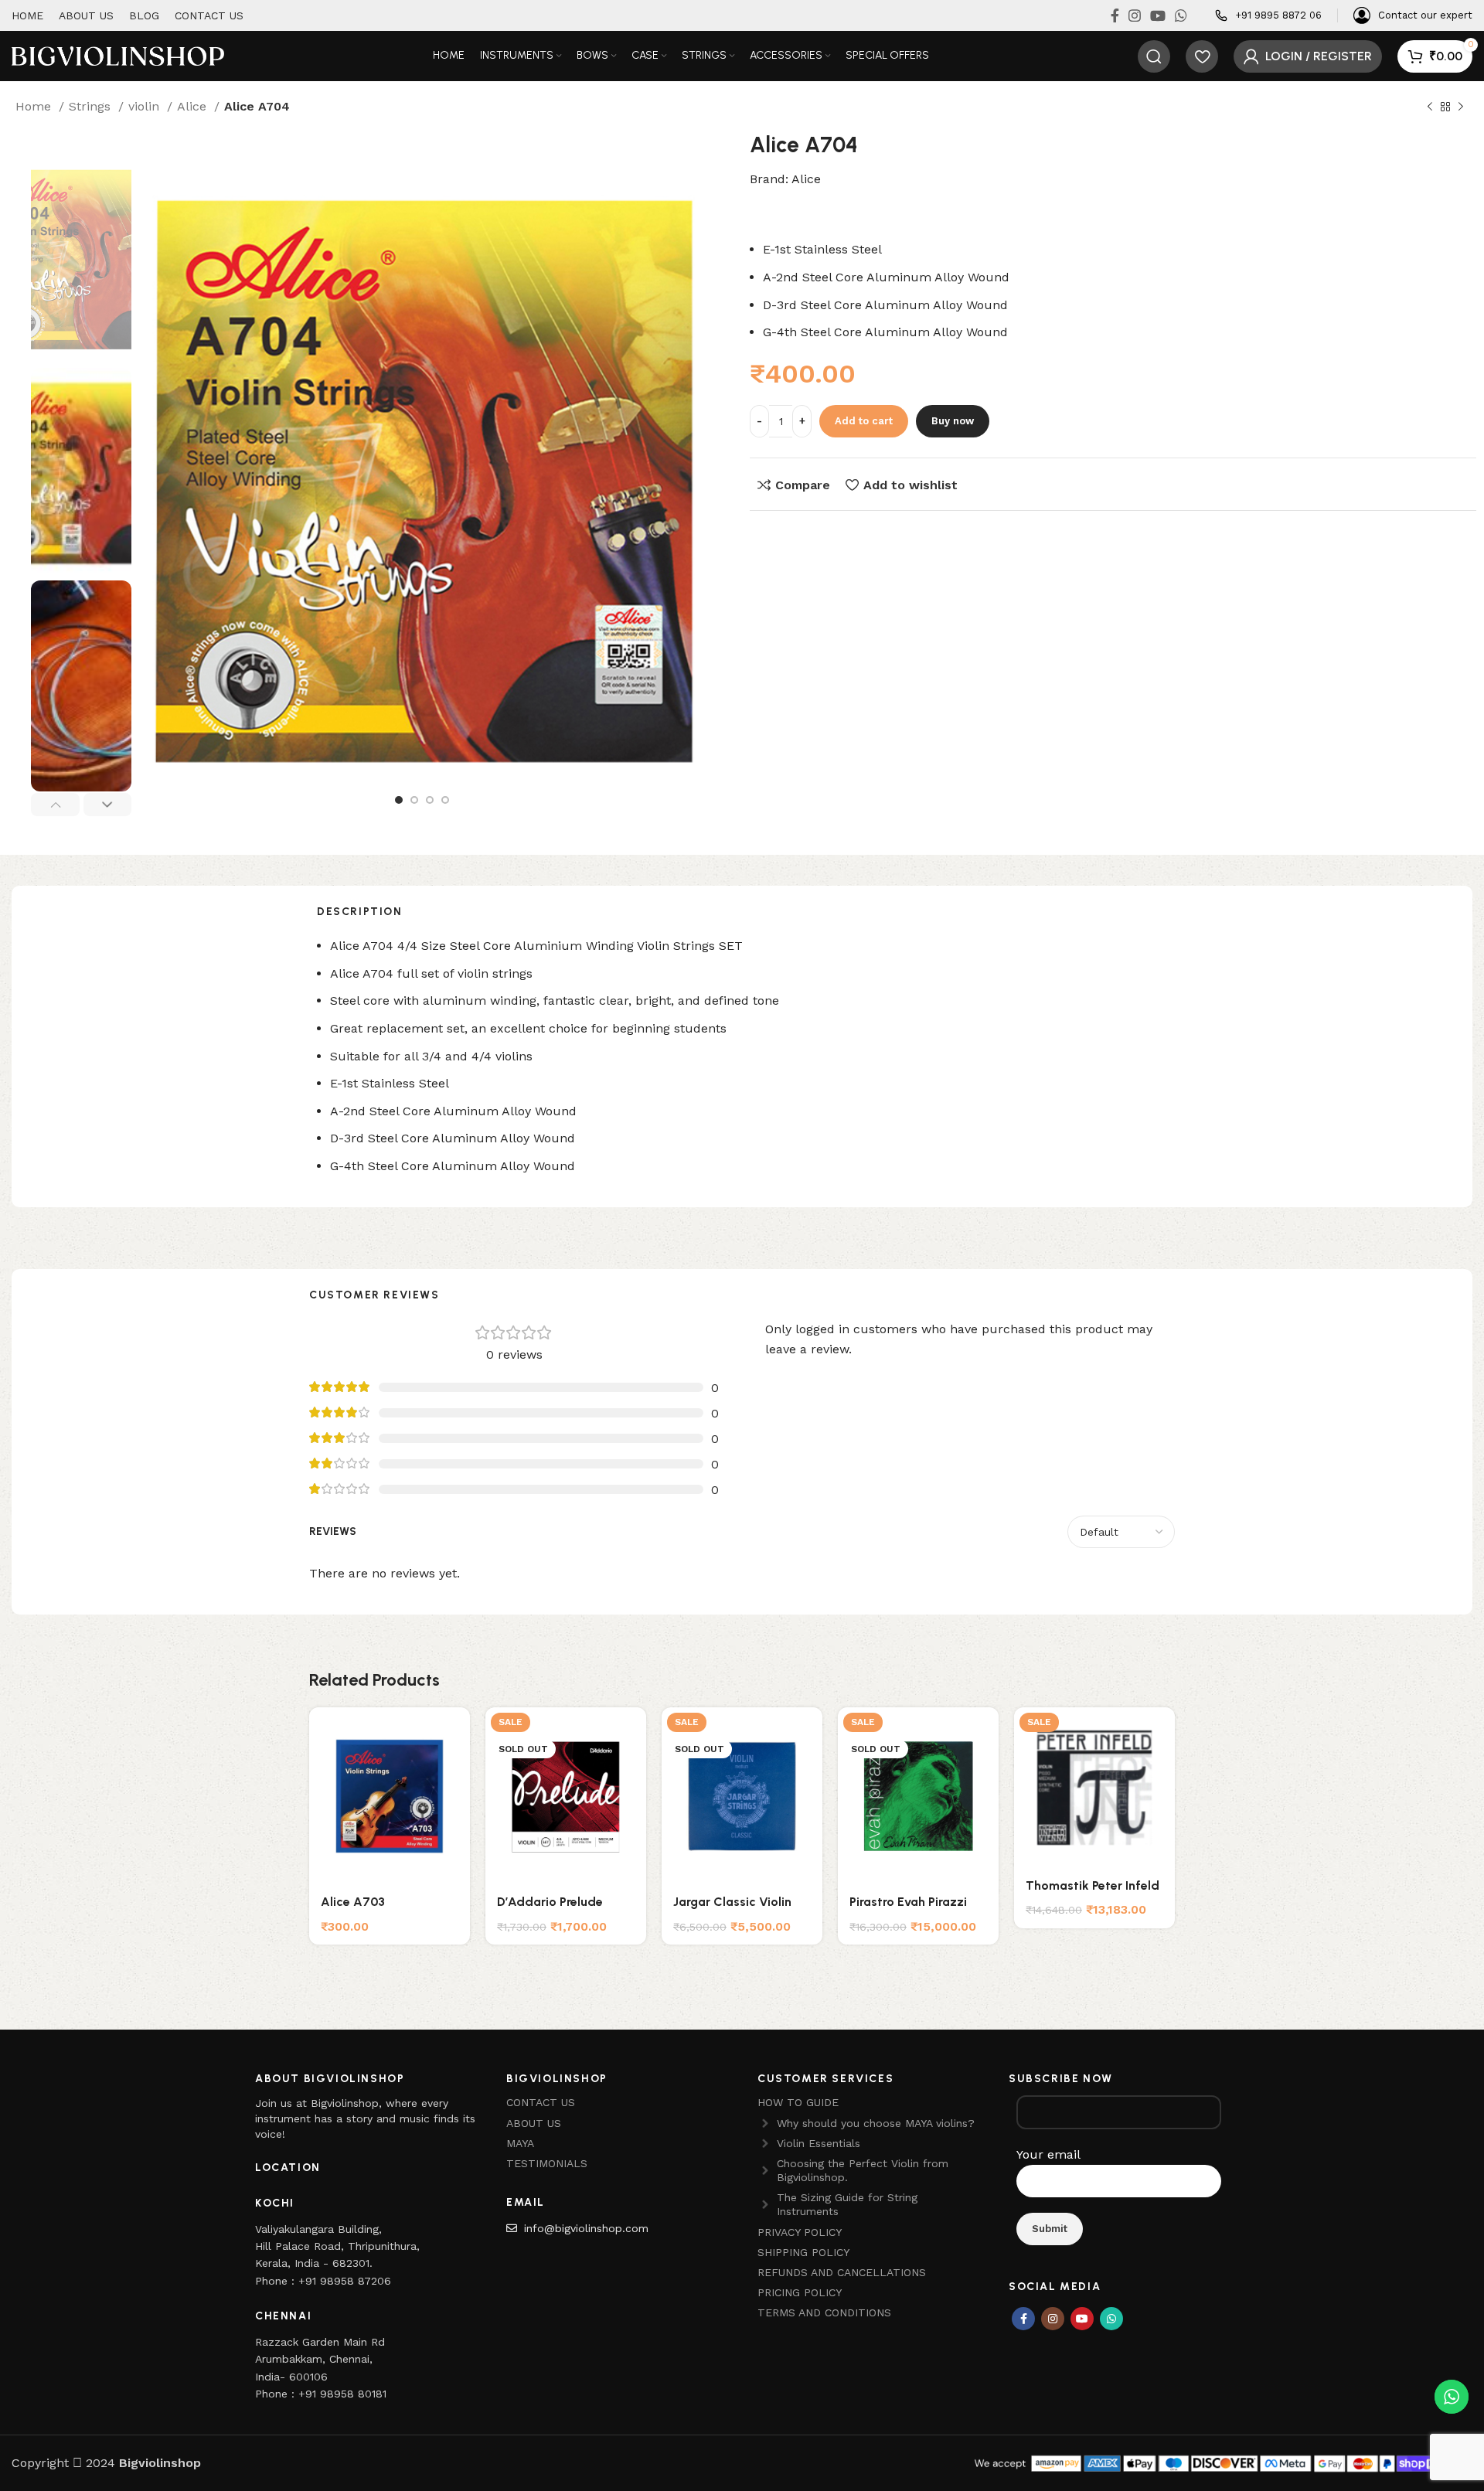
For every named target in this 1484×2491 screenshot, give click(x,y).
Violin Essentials (819, 2143)
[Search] (1154, 56)
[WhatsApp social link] (1181, 15)
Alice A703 (353, 1902)
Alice (194, 106)
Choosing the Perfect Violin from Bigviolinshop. (863, 2170)
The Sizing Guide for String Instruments (847, 2204)
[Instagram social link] (1135, 15)
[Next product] (1461, 107)
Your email (1048, 2154)
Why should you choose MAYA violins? (876, 2123)
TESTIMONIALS (547, 2163)
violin (146, 106)
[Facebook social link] (1115, 15)
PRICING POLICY (800, 2292)
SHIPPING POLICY (803, 2252)
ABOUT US (534, 2123)
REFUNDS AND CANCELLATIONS (842, 2272)
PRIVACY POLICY (800, 2232)
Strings (92, 106)
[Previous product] (1430, 107)
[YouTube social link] (1158, 15)
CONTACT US (541, 2102)
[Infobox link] (1268, 16)
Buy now (953, 421)
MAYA (520, 2143)
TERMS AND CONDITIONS (824, 2312)
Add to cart (864, 421)
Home (35, 106)
